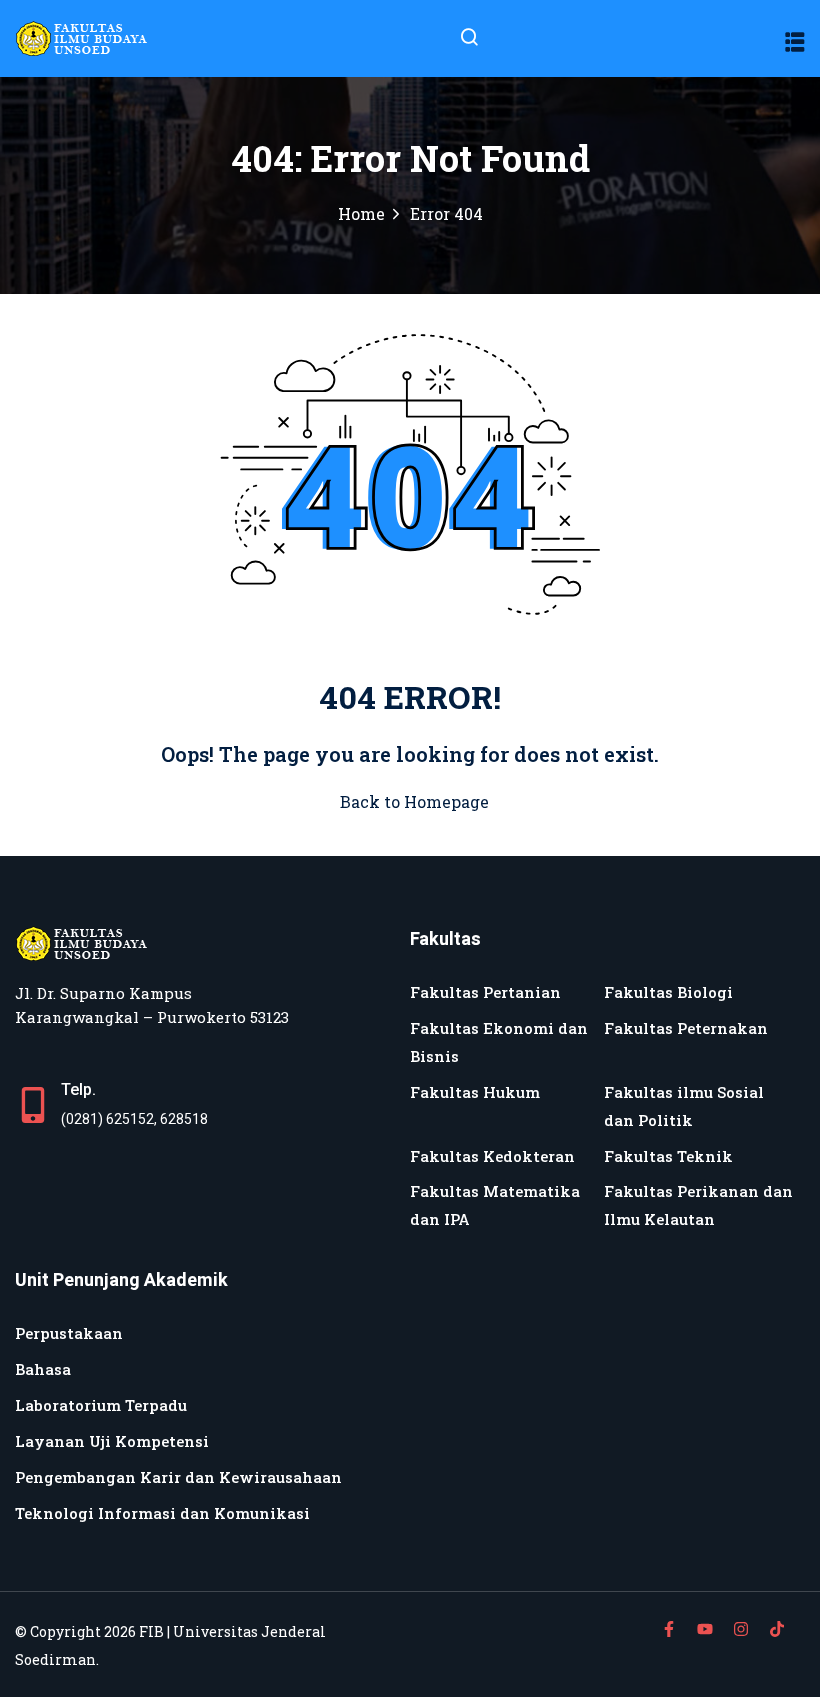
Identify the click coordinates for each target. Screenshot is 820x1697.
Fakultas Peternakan (686, 1028)
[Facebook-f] (669, 1629)
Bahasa (43, 1369)
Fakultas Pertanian (485, 992)
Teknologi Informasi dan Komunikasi (162, 1513)
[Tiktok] (777, 1629)
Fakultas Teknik (668, 1156)
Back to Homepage (414, 801)
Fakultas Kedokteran (492, 1156)
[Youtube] (705, 1629)
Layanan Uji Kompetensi (112, 1441)
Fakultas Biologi (668, 992)
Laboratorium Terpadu (101, 1405)
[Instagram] (741, 1629)
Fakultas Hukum (475, 1092)
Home (361, 213)
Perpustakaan (69, 1333)
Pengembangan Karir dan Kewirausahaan (178, 1477)
